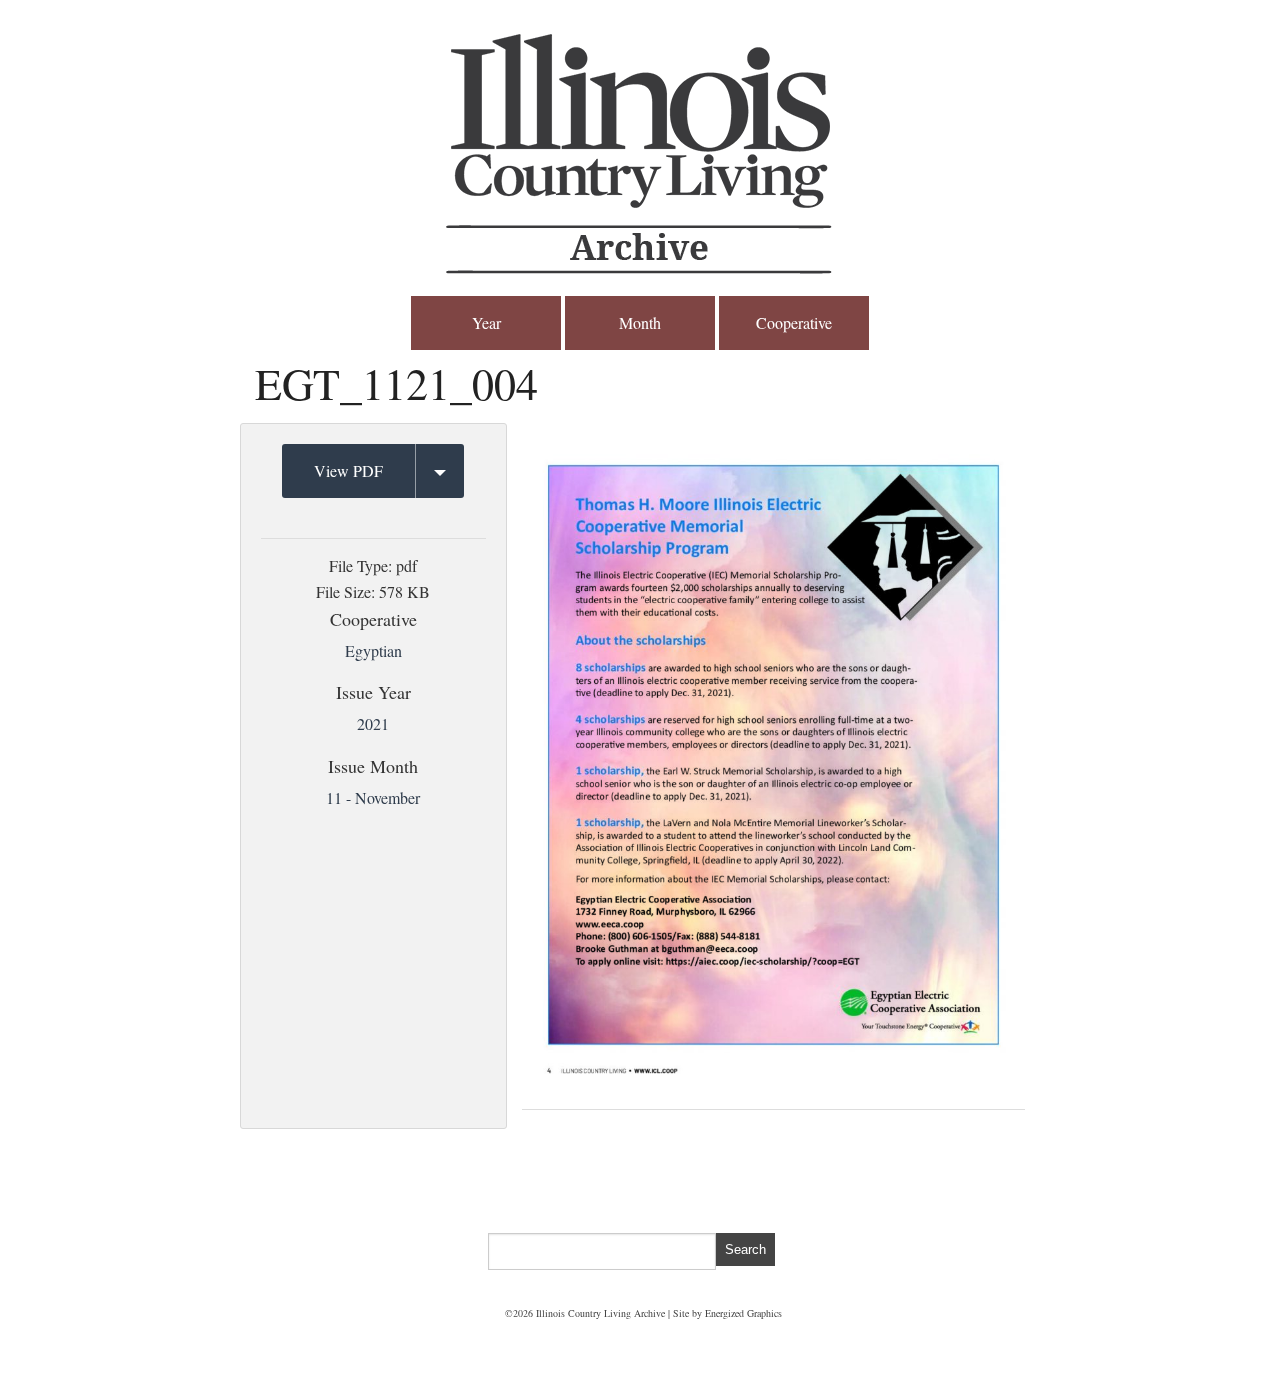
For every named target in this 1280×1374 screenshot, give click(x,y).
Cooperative (794, 322)
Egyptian (373, 650)
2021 (373, 723)
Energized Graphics (743, 1313)
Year (486, 322)
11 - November (373, 797)
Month (640, 322)
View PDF (348, 470)
